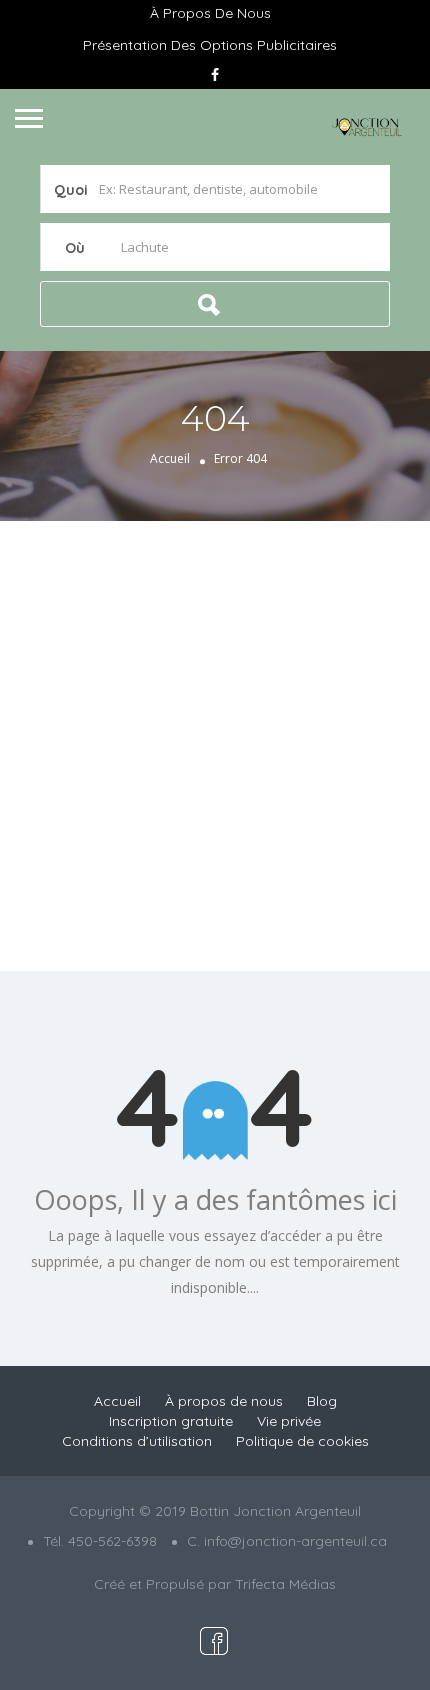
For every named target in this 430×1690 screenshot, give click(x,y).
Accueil (170, 458)
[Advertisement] (215, 746)
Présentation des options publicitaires (210, 45)
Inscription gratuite (171, 1421)
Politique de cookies (302, 1441)
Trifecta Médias (285, 1584)
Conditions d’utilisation (137, 1441)
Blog (322, 1401)
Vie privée (289, 1421)
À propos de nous (210, 13)
